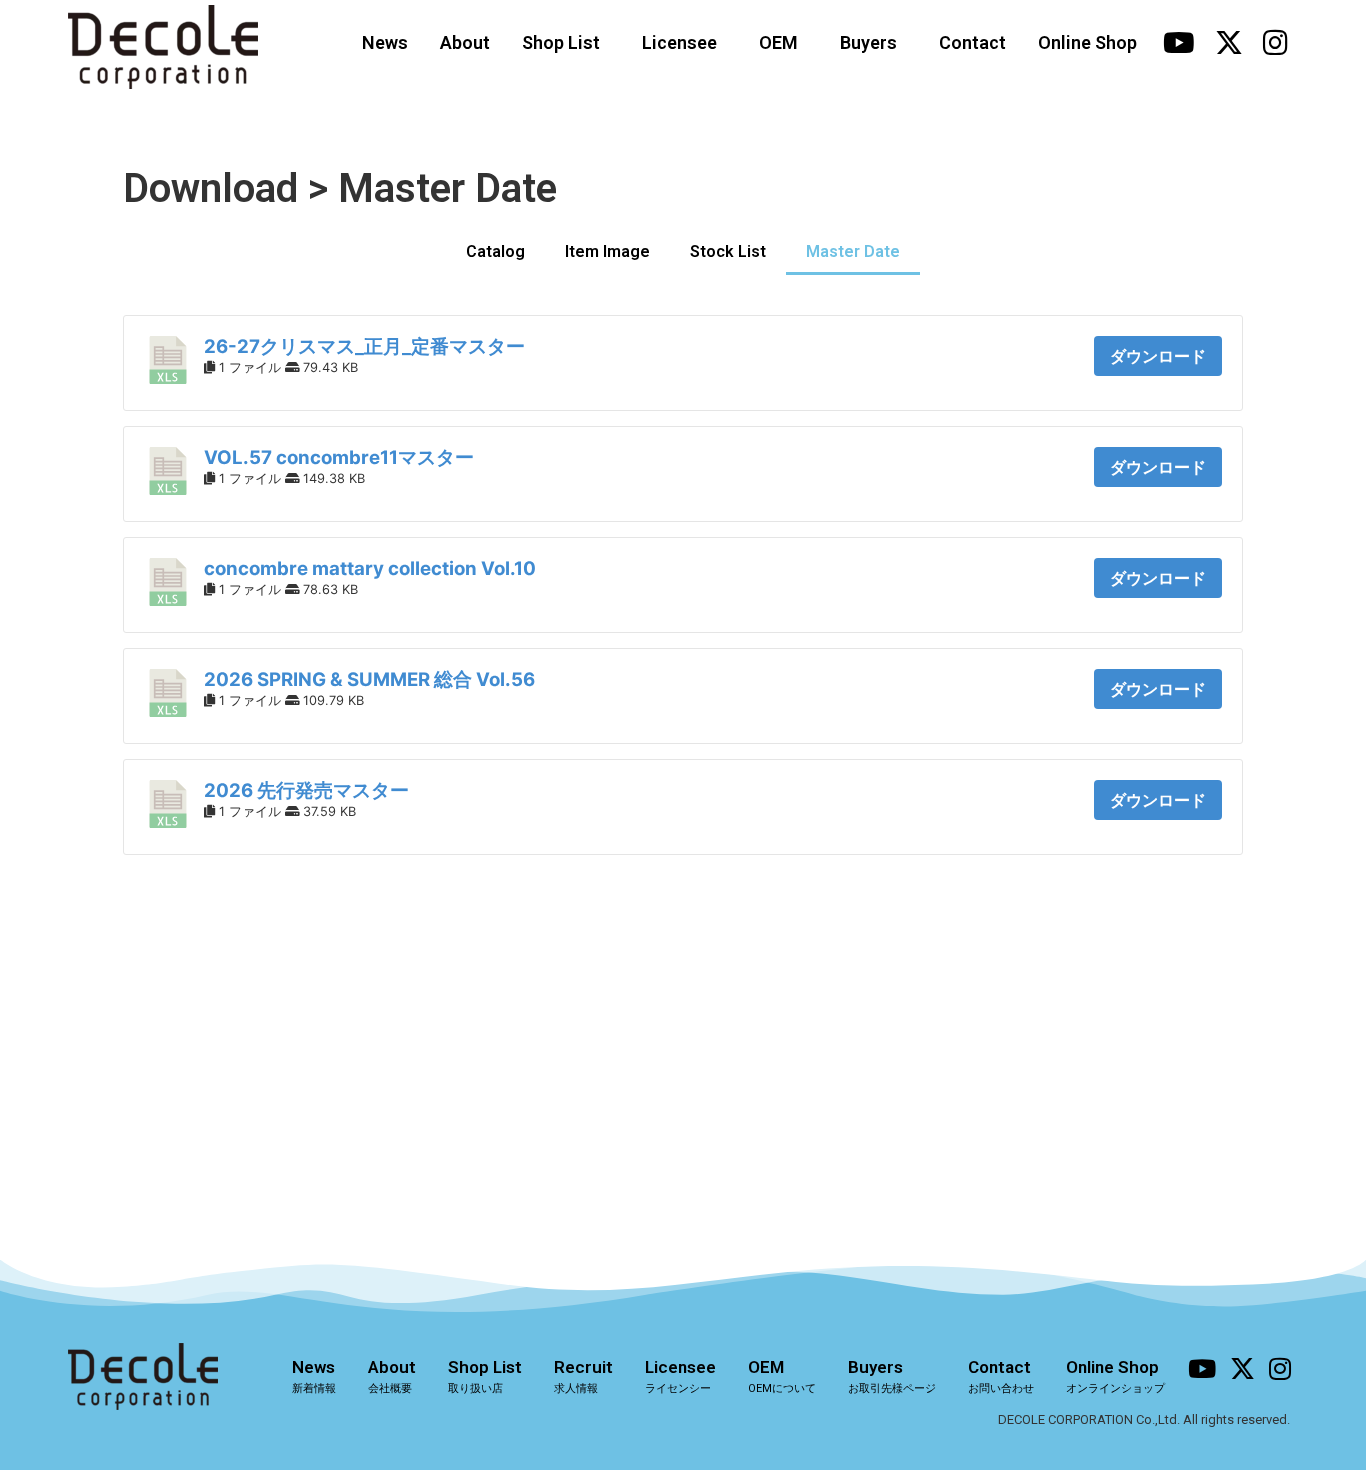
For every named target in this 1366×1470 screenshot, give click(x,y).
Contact (972, 42)
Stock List (728, 251)
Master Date (853, 251)
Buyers (868, 42)
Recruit (583, 1376)
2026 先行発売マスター (306, 790)
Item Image (607, 251)
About (465, 42)
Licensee (679, 42)
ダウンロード (1158, 356)
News (385, 42)
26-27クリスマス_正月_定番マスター (364, 346)
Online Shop (1087, 42)
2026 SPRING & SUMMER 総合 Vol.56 (369, 679)
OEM (778, 42)
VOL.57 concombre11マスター (339, 457)
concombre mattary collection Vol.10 (370, 568)
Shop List (561, 42)
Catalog (495, 251)
